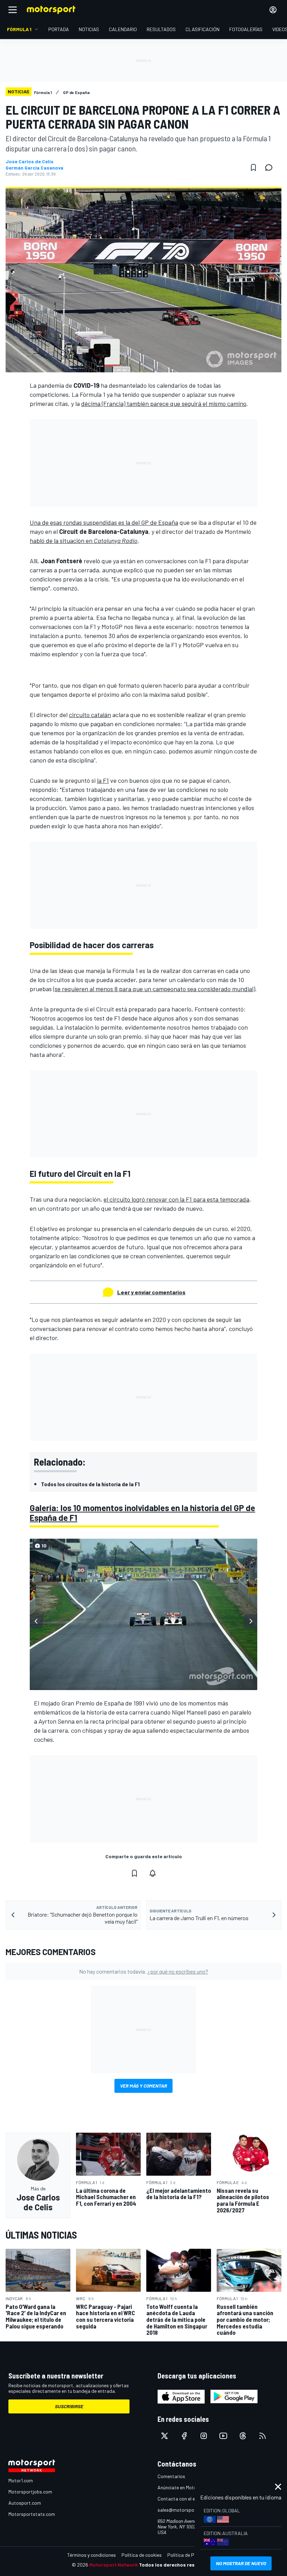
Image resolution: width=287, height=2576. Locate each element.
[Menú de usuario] (273, 10)
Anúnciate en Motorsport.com (189, 2487)
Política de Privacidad (191, 2555)
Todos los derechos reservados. (177, 2565)
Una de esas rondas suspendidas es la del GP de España (104, 522)
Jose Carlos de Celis (30, 162)
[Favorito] (253, 167)
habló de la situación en (84, 541)
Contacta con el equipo (182, 2499)
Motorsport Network (114, 2565)
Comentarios (171, 2476)
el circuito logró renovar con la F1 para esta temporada (176, 1199)
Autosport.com (25, 2503)
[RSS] (262, 2436)
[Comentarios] (271, 167)
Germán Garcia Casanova (34, 168)
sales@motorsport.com (183, 2510)
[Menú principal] (13, 10)
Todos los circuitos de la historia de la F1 (90, 1484)
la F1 (103, 780)
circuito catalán (90, 715)
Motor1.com (21, 2480)
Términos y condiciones (92, 2555)
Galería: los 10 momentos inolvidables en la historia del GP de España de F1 (142, 1513)
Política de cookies (142, 2555)
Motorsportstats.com (32, 2514)
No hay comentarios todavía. (144, 1971)
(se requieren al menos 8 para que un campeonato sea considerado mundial (153, 989)
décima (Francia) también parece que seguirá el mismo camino (164, 403)
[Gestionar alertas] (153, 1873)
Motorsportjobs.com (30, 2492)
